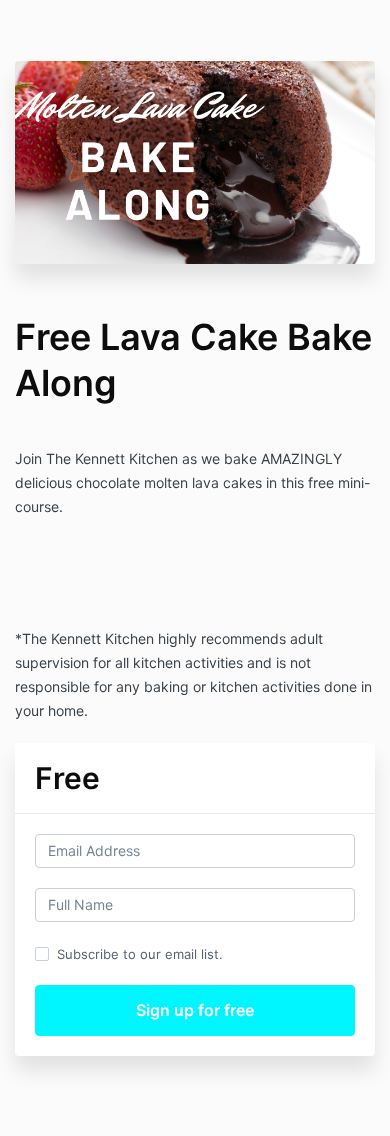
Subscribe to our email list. (140, 954)
